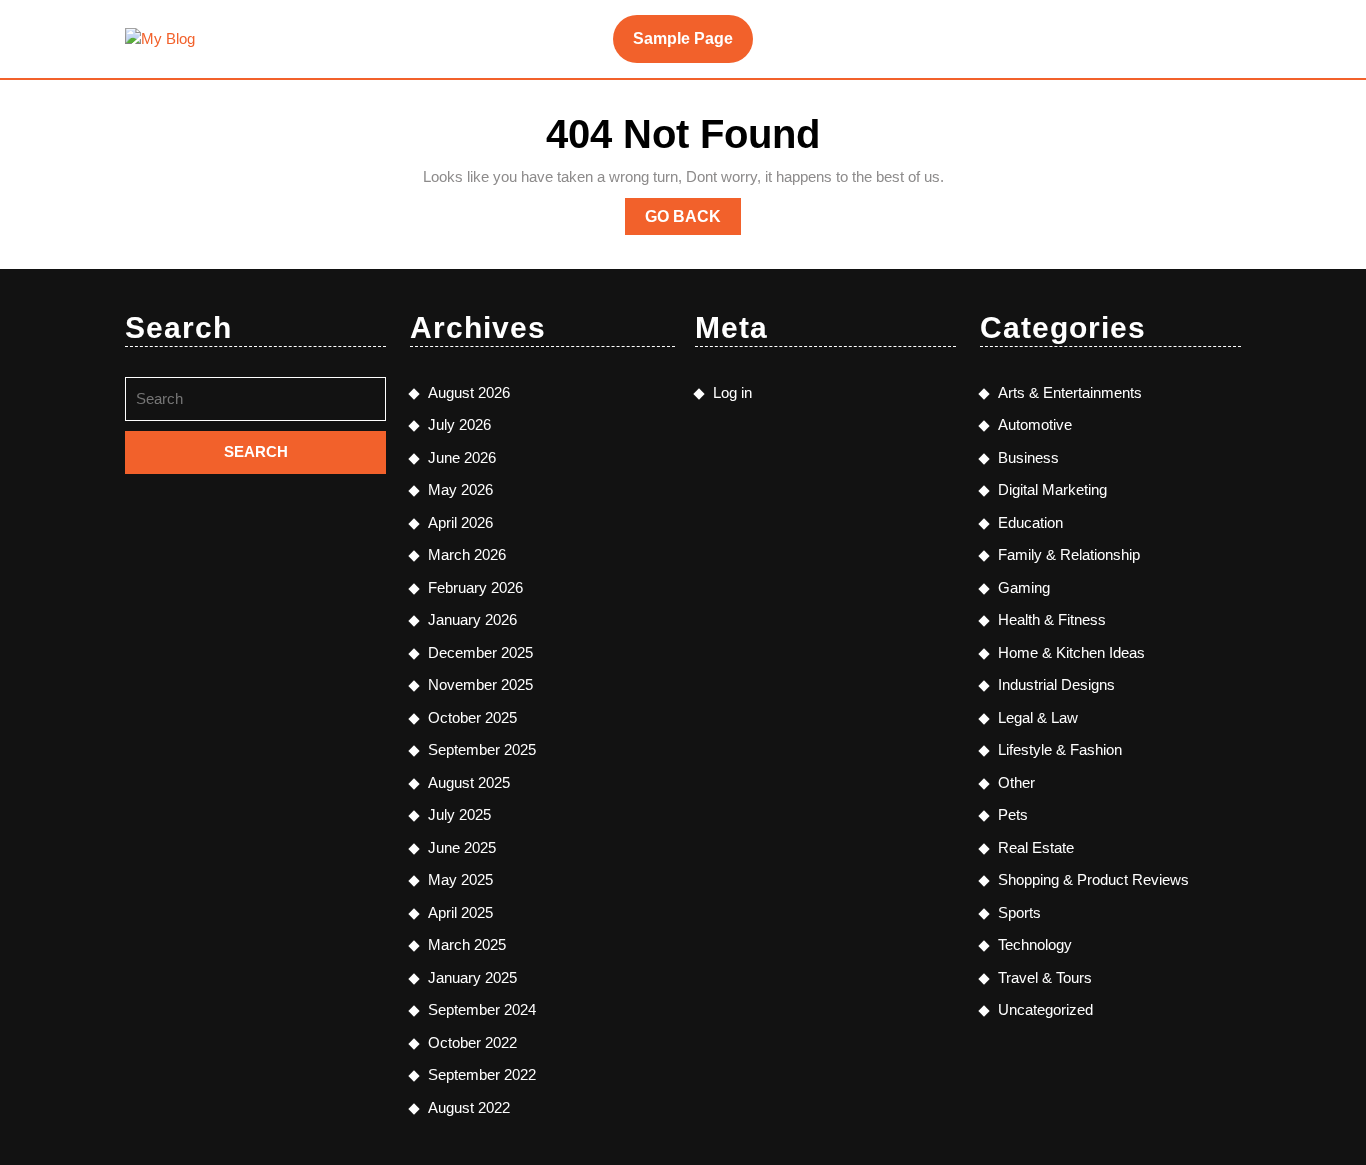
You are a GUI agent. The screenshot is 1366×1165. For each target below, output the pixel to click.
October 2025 (472, 717)
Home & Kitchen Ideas (1071, 652)
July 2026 (459, 424)
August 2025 (469, 782)
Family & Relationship (1069, 554)
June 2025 (462, 847)
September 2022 (482, 1074)
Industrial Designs (1056, 684)
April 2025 (460, 912)
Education (1030, 522)
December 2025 (480, 652)
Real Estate (1036, 847)
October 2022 (472, 1042)
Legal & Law (1038, 717)
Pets (1013, 814)
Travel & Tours (1045, 977)
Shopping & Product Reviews (1093, 879)
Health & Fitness (1052, 619)
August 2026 (469, 392)
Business (1028, 457)
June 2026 (462, 457)
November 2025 (480, 684)
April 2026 (460, 522)
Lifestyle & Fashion (1060, 749)
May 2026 (460, 489)
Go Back (693, 221)
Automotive (1035, 424)
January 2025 (472, 977)
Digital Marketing (1052, 489)
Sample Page (683, 38)
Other (1016, 782)
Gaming (1024, 587)
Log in (732, 392)
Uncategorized (1045, 1009)
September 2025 (482, 749)
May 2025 (460, 879)
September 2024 (482, 1009)
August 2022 (469, 1107)
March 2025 (467, 944)
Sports (1019, 912)
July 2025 (459, 814)
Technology (1035, 944)
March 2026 (467, 554)
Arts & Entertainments (1070, 392)
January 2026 (472, 619)
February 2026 (475, 587)
